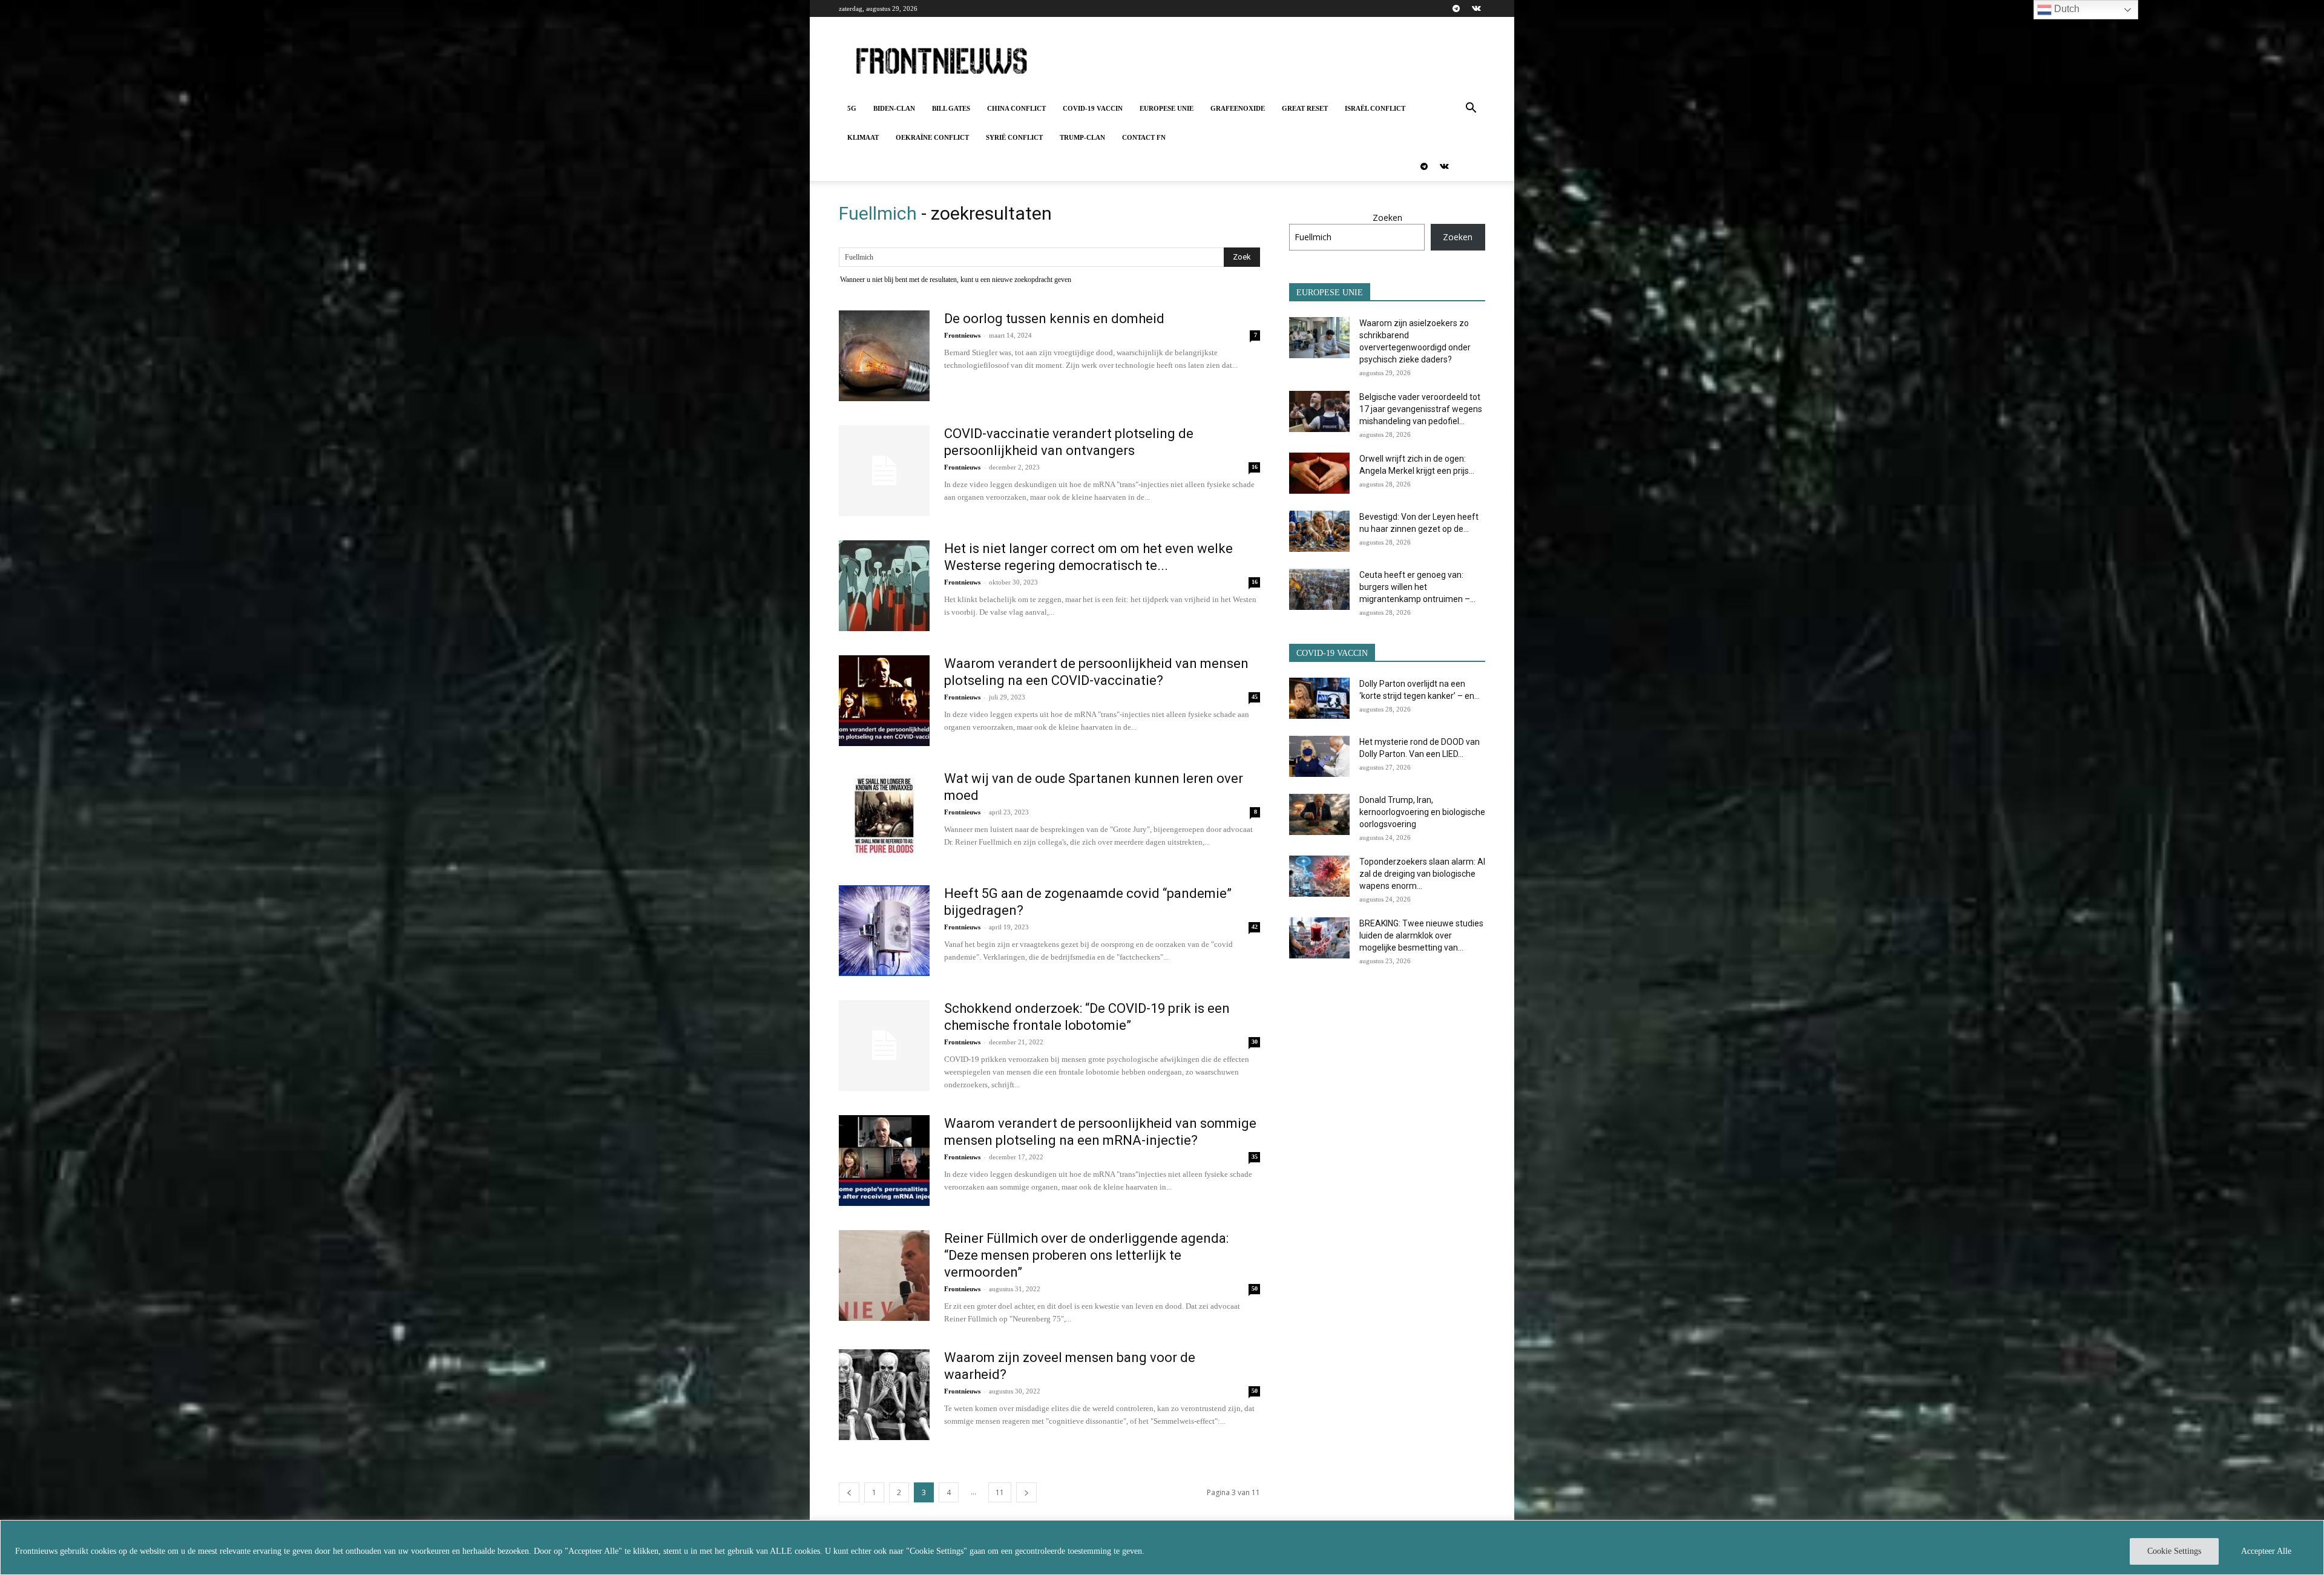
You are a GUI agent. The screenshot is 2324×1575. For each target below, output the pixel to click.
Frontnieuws (962, 335)
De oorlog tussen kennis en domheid (1054, 319)
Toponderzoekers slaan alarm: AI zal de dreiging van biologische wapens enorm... (1422, 874)
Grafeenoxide (1238, 108)
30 (1255, 1042)
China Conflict (1016, 108)
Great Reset (1305, 108)
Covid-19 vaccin (1093, 108)
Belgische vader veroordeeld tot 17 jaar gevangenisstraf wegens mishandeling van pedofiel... (1421, 409)
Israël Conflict (1375, 108)
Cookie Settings (2174, 1551)
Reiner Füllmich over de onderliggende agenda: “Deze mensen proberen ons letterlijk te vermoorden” (1086, 1255)
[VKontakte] (1476, 8)
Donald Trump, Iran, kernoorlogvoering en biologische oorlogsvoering (1422, 812)
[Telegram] (1456, 8)
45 (1255, 697)
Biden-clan (894, 108)
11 (1000, 1492)
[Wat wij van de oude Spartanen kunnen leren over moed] (884, 816)
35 (1255, 1157)
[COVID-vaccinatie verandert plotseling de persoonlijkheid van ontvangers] (884, 471)
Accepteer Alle (2266, 1551)
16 (1255, 467)
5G (852, 108)
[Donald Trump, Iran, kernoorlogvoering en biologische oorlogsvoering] (1319, 815)
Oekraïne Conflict (932, 137)
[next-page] (1026, 1492)
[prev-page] (849, 1492)
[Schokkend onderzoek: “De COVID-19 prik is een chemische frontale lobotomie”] (884, 1046)
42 (1255, 927)
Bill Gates (951, 108)
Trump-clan (1082, 137)
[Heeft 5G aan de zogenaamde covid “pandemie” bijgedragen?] (884, 931)
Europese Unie (1167, 108)
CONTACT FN (1144, 137)
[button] (1471, 109)
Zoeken (1387, 218)
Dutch (2066, 9)
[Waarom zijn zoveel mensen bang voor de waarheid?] (884, 1395)
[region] (1162, 1547)
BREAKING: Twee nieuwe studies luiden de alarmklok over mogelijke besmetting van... (1421, 935)
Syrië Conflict (1014, 137)
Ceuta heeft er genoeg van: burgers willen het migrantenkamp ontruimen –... (1417, 587)
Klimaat (863, 137)
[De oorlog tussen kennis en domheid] (884, 356)
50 (1255, 1288)
